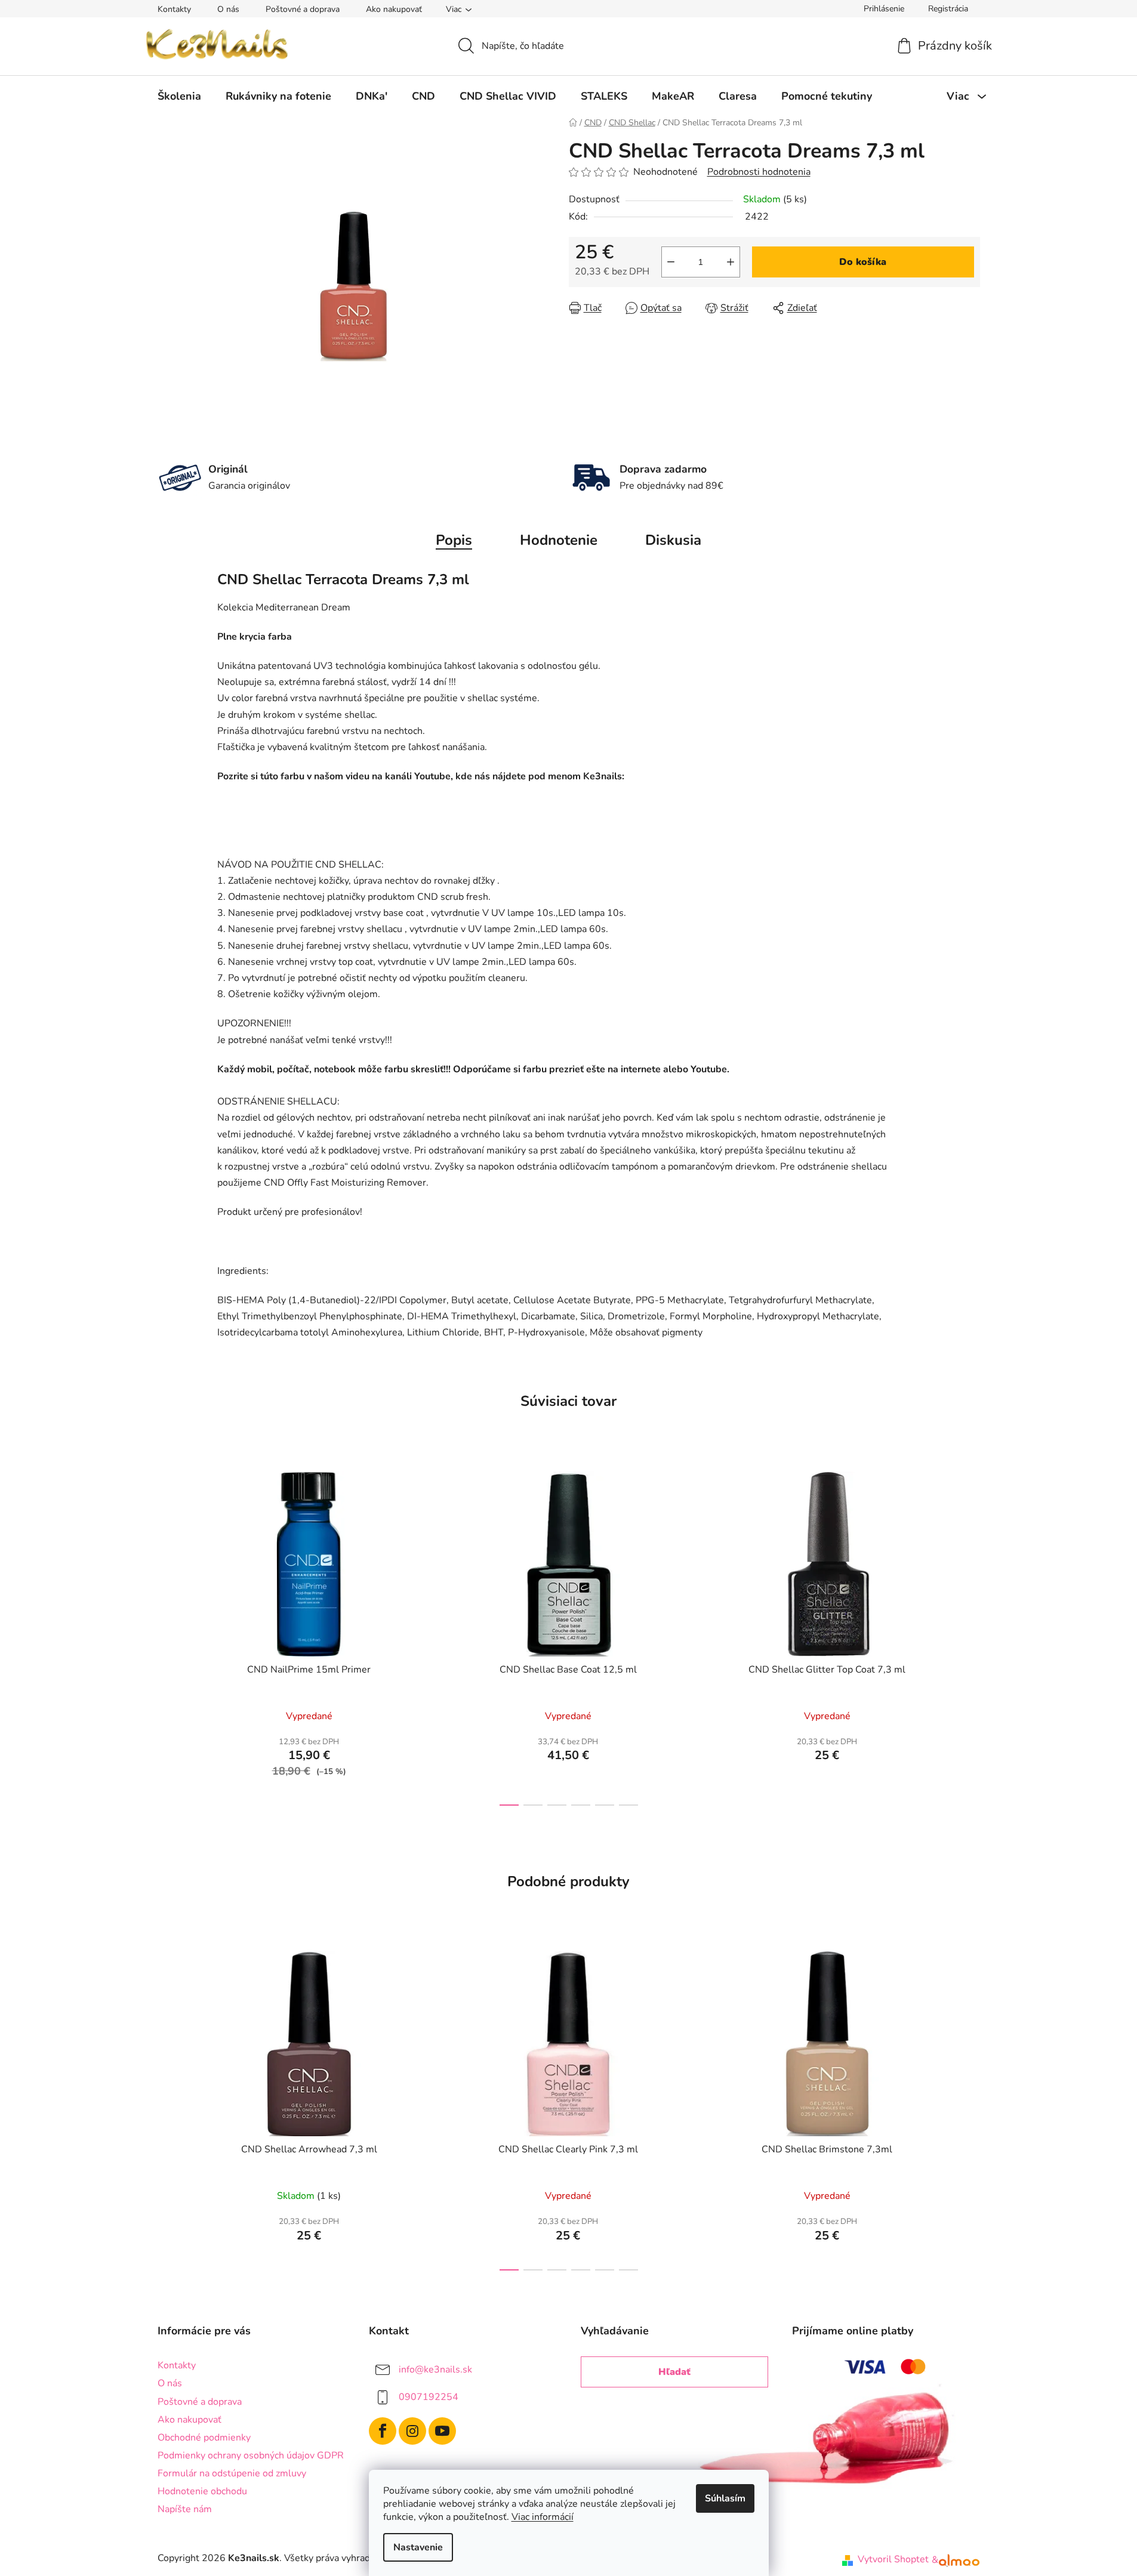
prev (167, 1635)
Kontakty (174, 9)
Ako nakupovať (394, 9)
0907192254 (429, 2397)
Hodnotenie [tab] (559, 540)
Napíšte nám (185, 2509)
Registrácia (948, 9)
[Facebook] (383, 2431)
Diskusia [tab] (673, 540)
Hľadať (674, 2372)
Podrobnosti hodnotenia (759, 172)
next (970, 1635)
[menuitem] (179, 96)
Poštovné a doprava (303, 9)
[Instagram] (412, 2431)
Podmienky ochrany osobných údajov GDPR (251, 2455)
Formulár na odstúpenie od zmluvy (232, 2473)
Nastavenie (418, 2547)
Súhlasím (725, 2498)
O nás (228, 9)
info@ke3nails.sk (435, 2370)
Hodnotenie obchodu (202, 2491)
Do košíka (863, 262)
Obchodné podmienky (204, 2438)
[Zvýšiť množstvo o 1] (731, 262)
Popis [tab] (454, 540)
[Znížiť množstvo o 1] (671, 262)
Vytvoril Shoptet (893, 2559)
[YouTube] (442, 2431)
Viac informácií (543, 2517)
